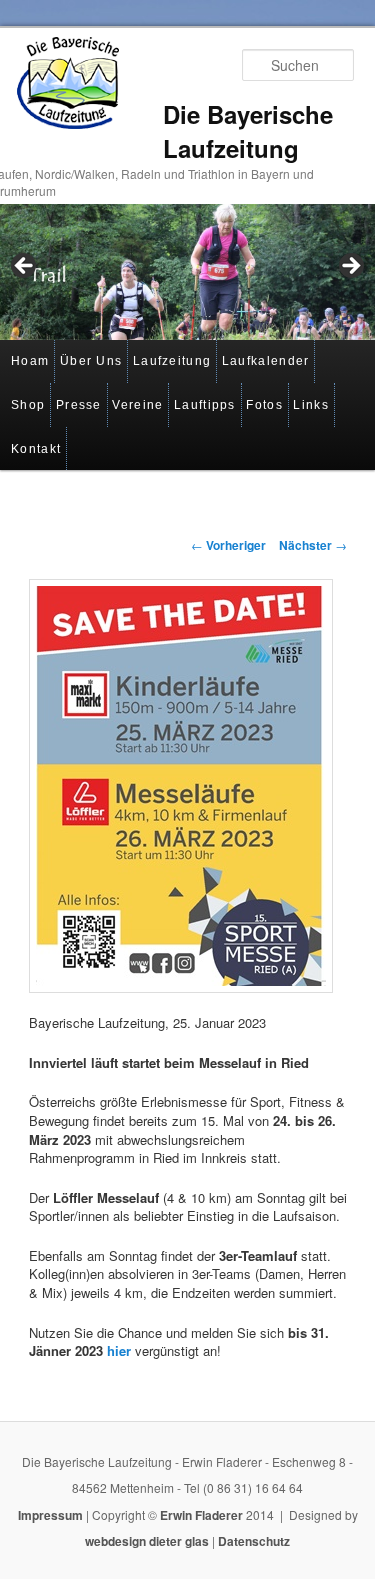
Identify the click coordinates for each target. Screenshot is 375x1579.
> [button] (350, 267)
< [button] (25, 267)
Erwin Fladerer (201, 1515)
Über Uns (91, 361)
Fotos (264, 405)
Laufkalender (266, 361)
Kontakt (36, 449)
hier (119, 1350)
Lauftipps (205, 405)
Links (311, 405)
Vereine (137, 405)
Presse (79, 405)
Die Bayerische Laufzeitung (248, 131)
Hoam (30, 361)
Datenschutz (254, 1541)
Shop (28, 405)
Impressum (50, 1515)
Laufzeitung (172, 361)
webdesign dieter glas (147, 1541)
